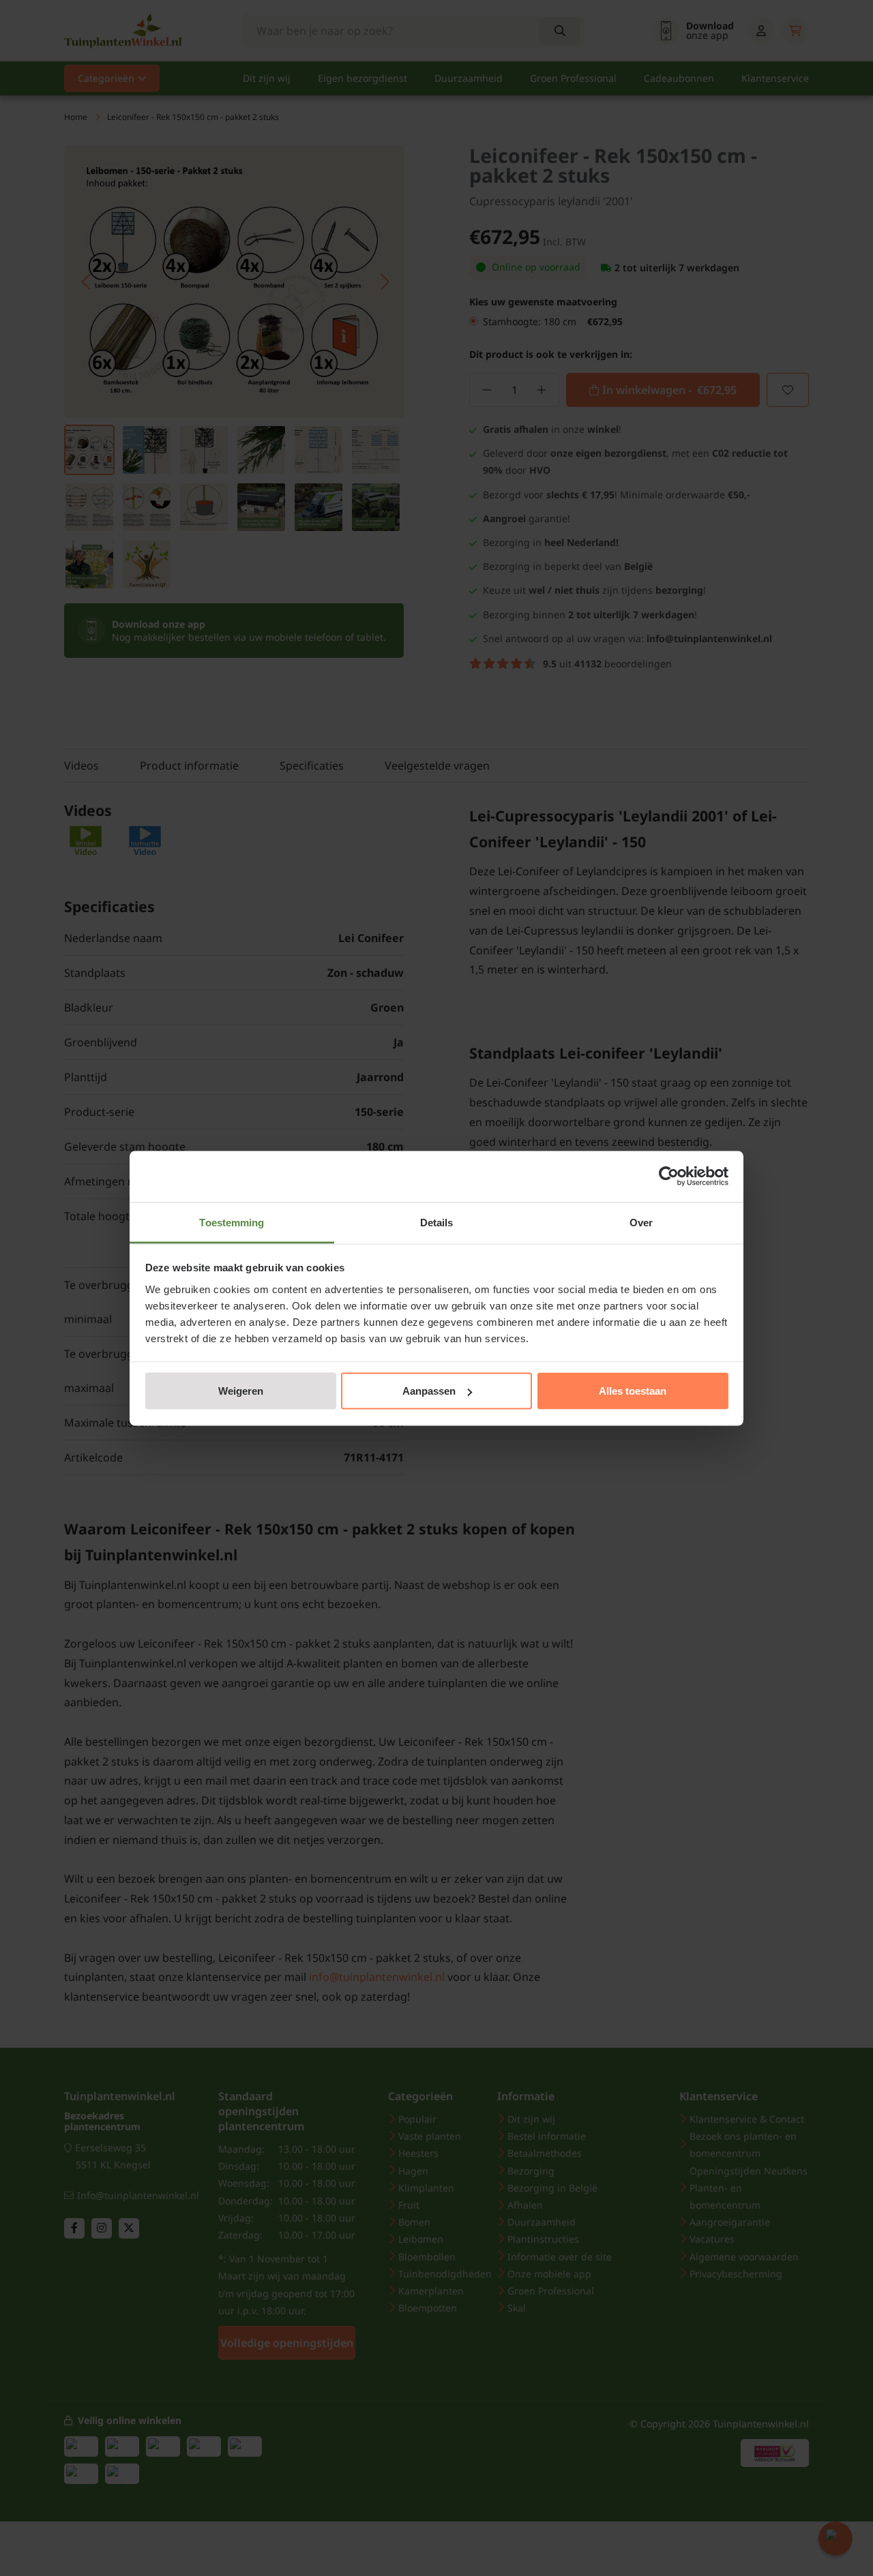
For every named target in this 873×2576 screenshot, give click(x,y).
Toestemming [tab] (232, 1222)
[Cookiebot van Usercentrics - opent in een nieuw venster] (669, 1177)
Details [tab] (437, 1222)
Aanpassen (429, 1391)
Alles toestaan (633, 1391)
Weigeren (241, 1391)
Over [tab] (641, 1222)
